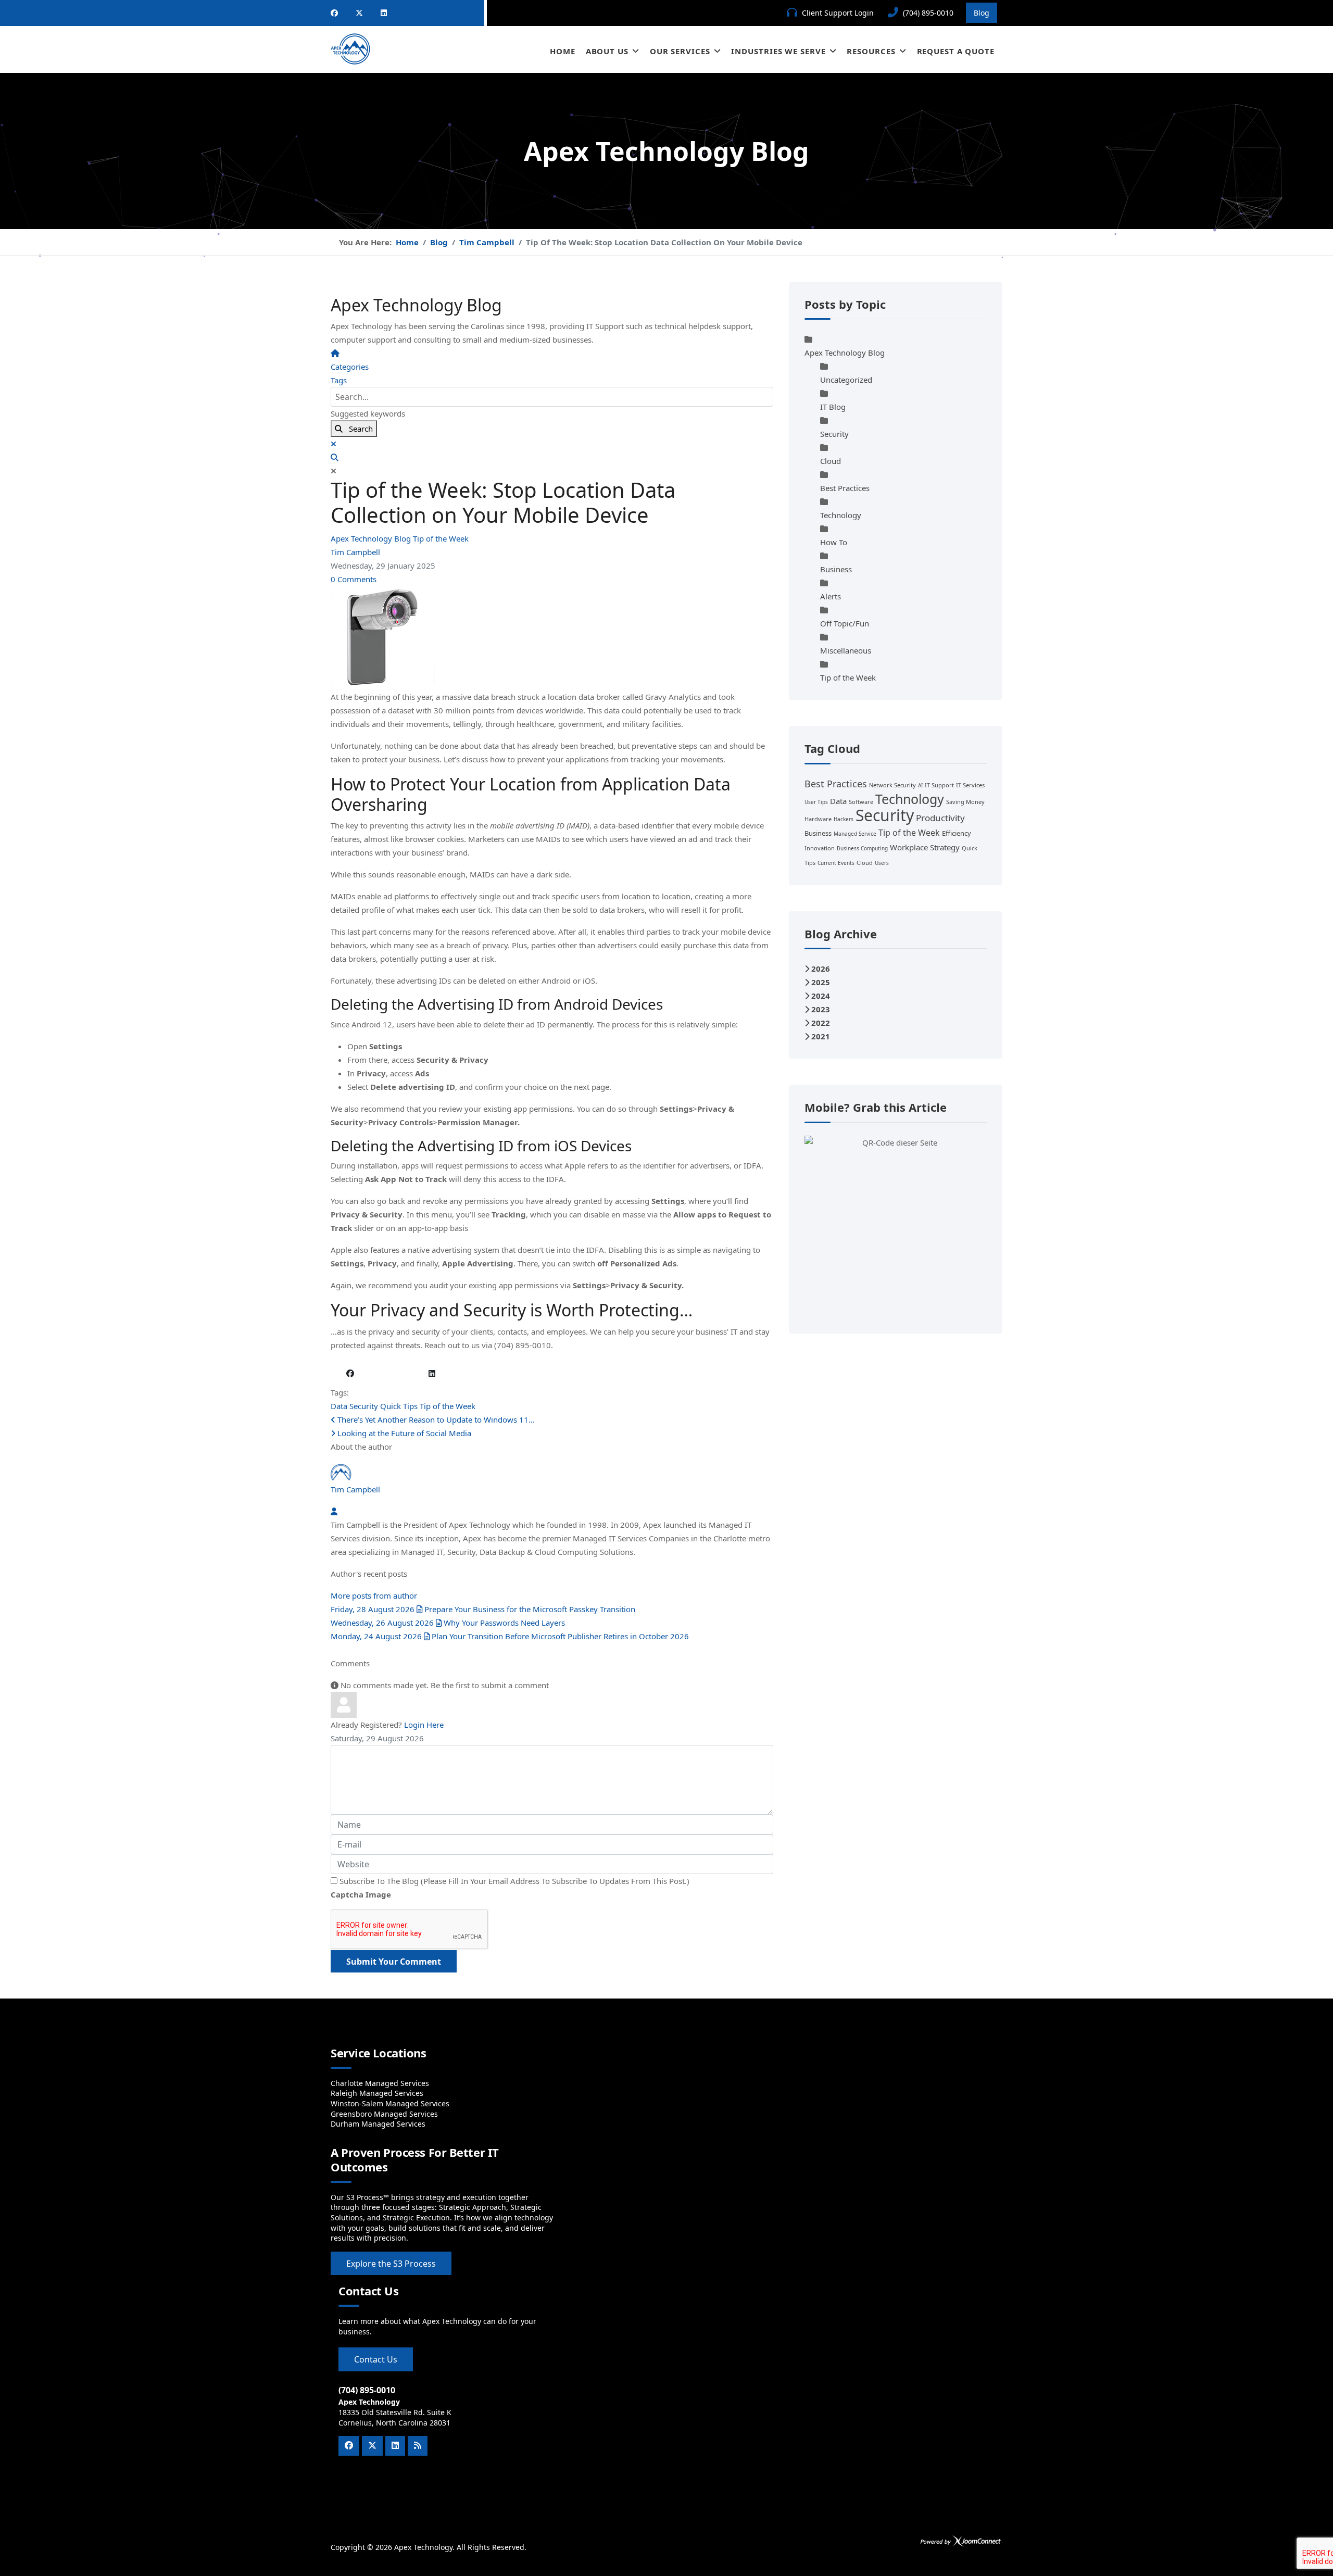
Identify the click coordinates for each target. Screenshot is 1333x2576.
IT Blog (833, 407)
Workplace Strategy (925, 847)
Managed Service (855, 834)
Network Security (892, 785)
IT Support (939, 785)
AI (920, 785)
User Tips (816, 802)
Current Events (836, 863)
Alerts (831, 596)
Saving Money (965, 802)
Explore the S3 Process (391, 2264)
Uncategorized (846, 380)
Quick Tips (399, 1406)
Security (364, 1406)
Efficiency (957, 833)
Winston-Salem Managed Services (390, 2103)
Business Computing (862, 848)
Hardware (818, 819)
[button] (552, 457)
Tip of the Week (441, 538)
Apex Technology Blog (372, 538)
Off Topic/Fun (845, 623)
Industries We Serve (778, 51)
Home (563, 51)
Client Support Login (838, 13)
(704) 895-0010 (928, 13)
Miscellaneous (846, 650)
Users (882, 863)
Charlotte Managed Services (380, 2083)
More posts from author (374, 1595)
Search (358, 429)
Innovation (820, 848)
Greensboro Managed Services (384, 2114)
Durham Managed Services (378, 2124)
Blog (982, 13)
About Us (607, 51)
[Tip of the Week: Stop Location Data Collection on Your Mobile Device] (552, 638)
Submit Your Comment (394, 1962)
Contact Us (376, 2359)
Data (339, 1406)
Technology (841, 515)
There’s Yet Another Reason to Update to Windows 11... (435, 1419)
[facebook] (334, 13)
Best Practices (845, 488)
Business (836, 569)
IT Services (970, 785)
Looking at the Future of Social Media (403, 1433)
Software (861, 802)
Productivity (940, 818)
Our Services (680, 51)
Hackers (844, 819)
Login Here (424, 1725)
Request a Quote (956, 51)
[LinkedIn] (384, 13)
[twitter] (359, 13)
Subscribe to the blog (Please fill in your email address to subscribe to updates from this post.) (514, 1881)
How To (834, 542)
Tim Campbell (355, 552)
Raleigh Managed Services (377, 2093)
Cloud (831, 461)
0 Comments (354, 579)
